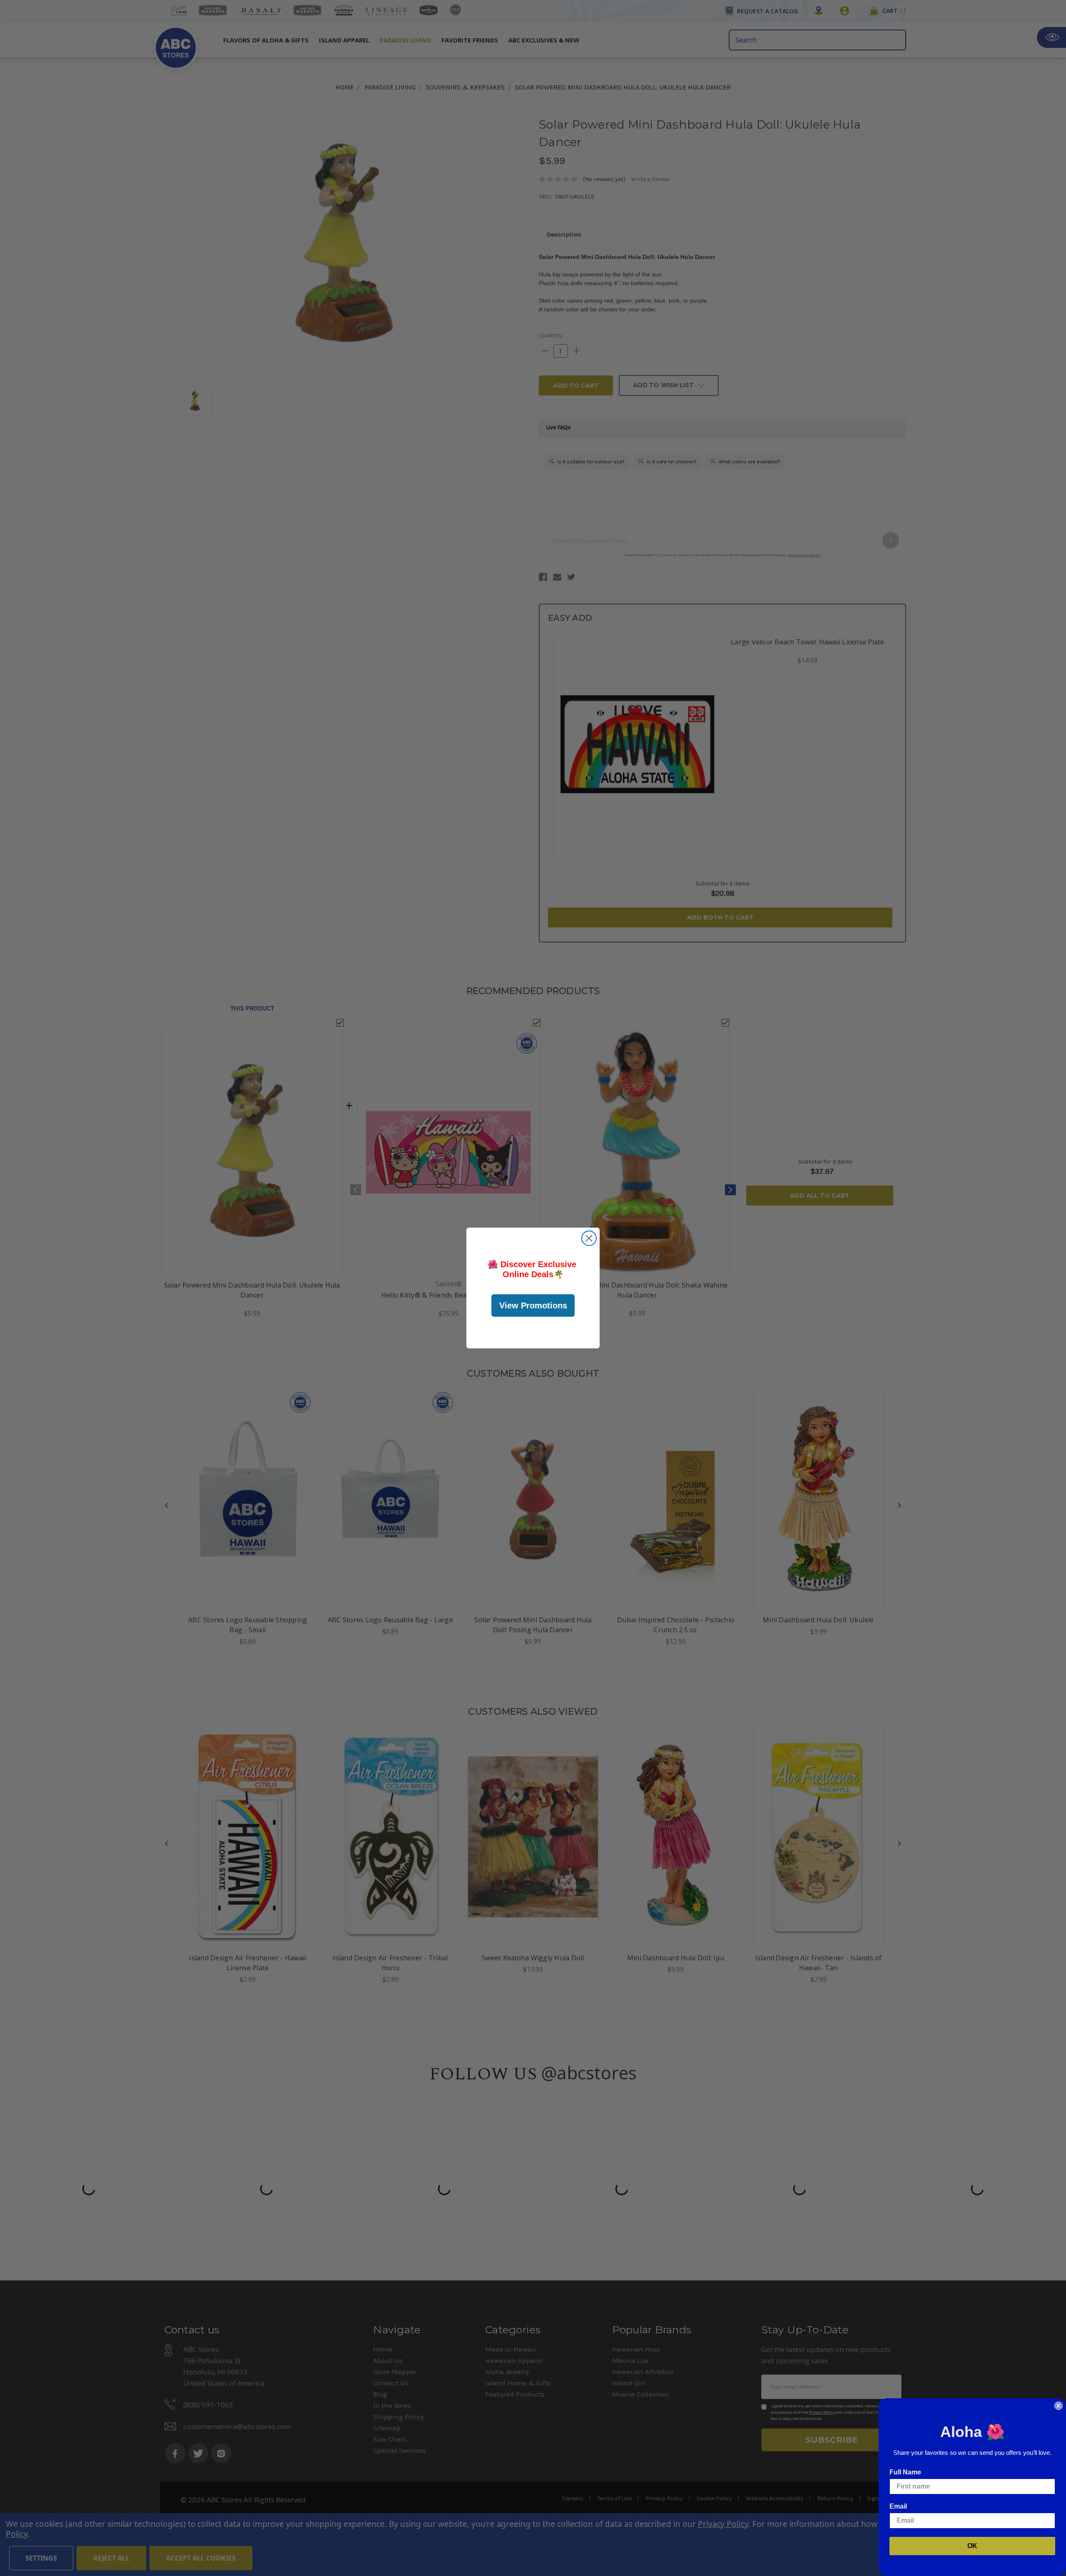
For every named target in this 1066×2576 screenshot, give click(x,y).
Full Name (905, 2472)
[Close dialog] (589, 1238)
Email (898, 2506)
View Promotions (533, 1305)
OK (972, 2546)
